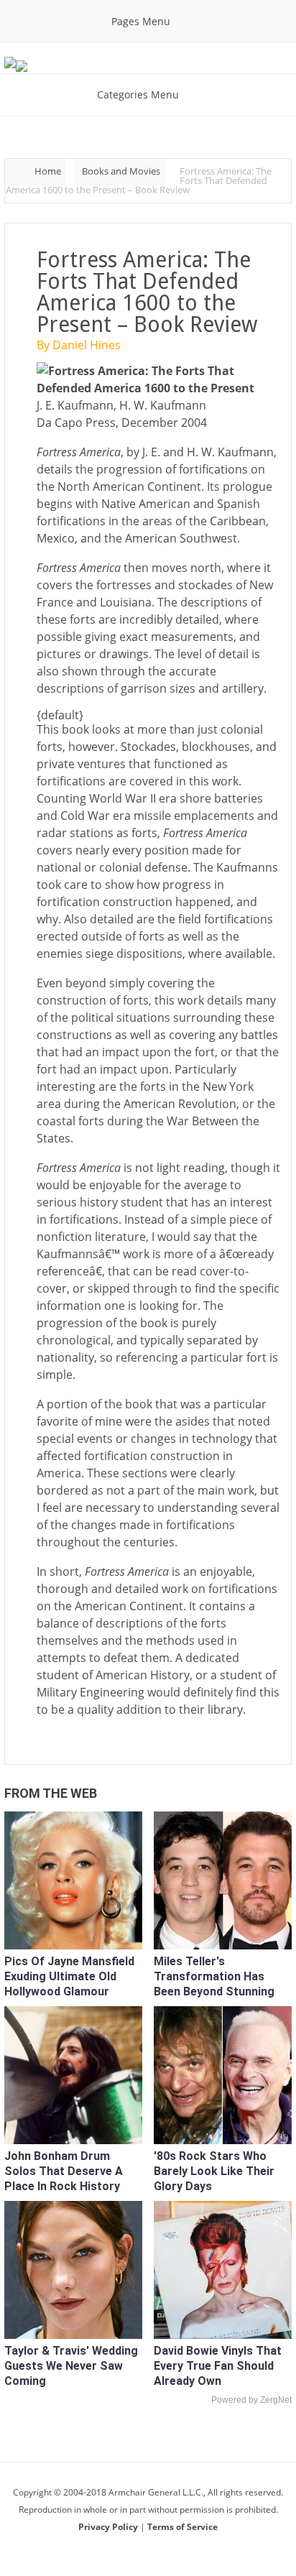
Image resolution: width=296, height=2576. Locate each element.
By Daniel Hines (79, 345)
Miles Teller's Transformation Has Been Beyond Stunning (214, 1976)
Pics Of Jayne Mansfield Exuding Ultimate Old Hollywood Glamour (69, 1976)
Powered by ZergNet (251, 2400)
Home (48, 171)
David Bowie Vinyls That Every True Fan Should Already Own (218, 2366)
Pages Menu (141, 21)
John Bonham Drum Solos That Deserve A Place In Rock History (64, 2171)
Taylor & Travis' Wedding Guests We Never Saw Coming (71, 2366)
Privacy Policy (109, 2527)
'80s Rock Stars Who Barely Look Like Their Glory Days (214, 2171)
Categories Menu (138, 94)
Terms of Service (182, 2527)
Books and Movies (121, 171)
